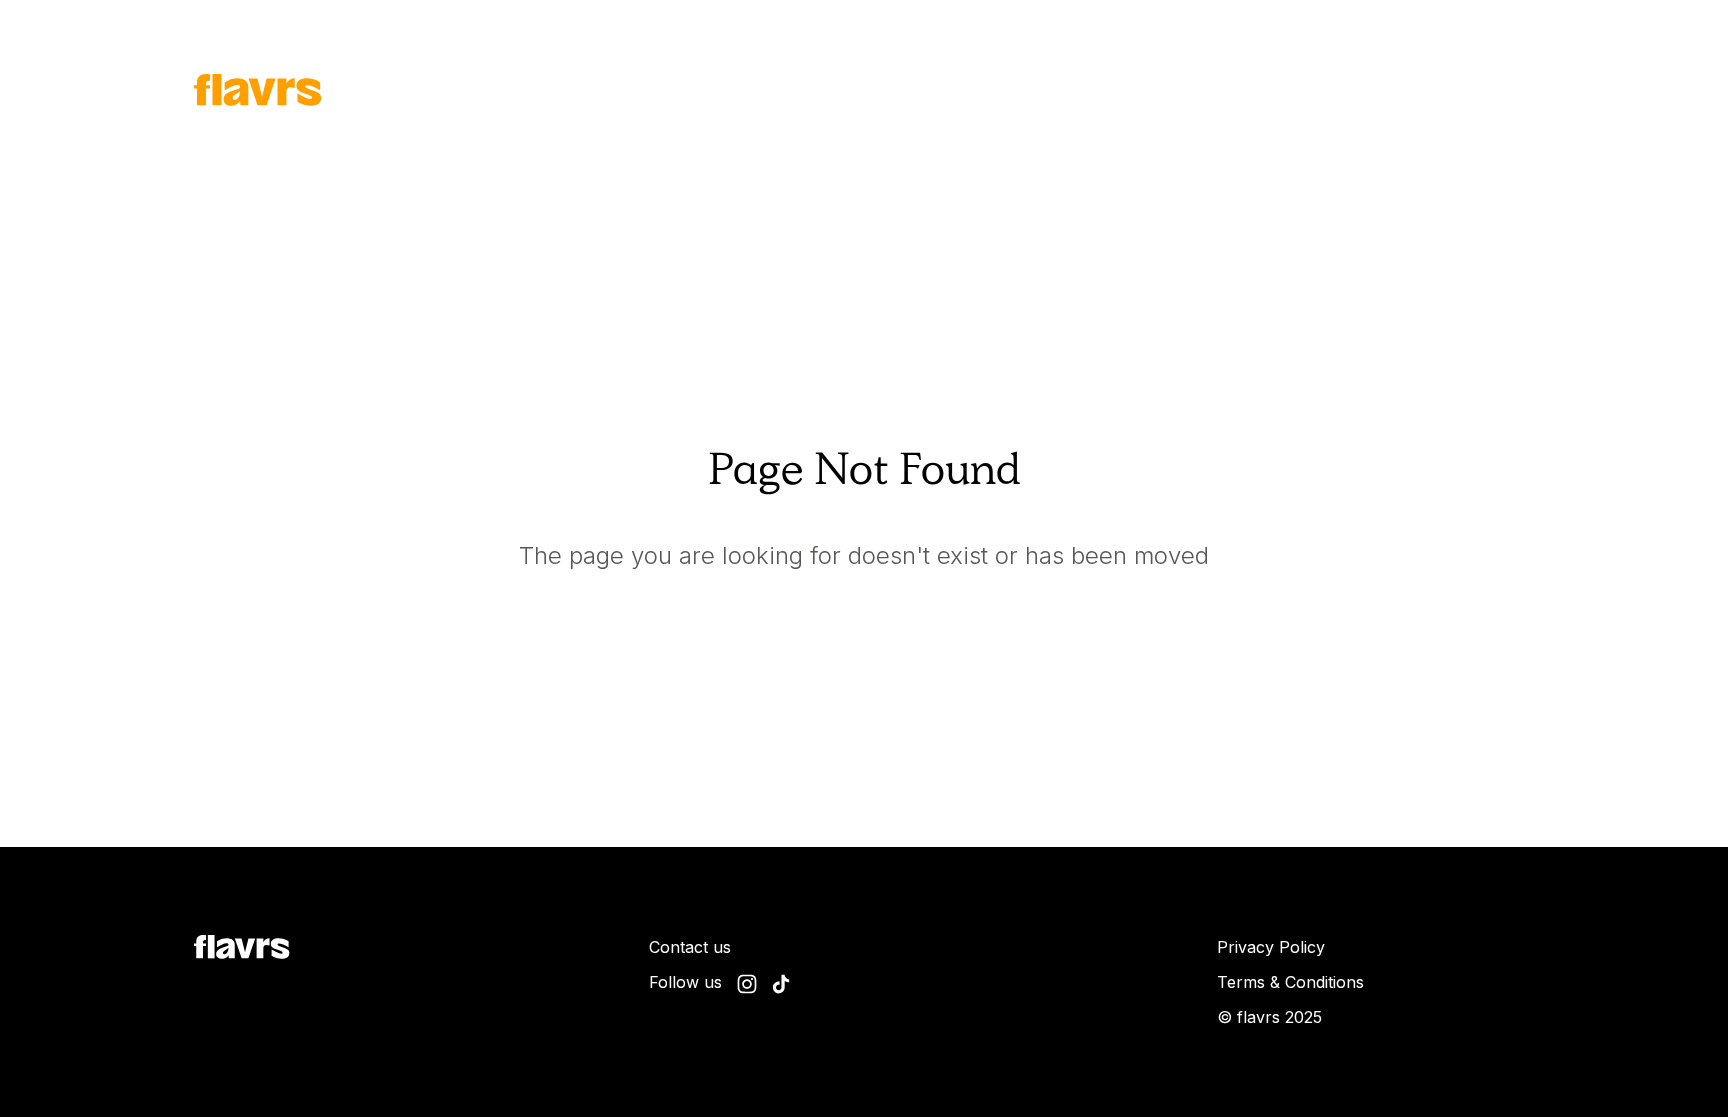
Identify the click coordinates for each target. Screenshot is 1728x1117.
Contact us (690, 947)
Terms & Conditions (1290, 982)
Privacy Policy (1271, 947)
